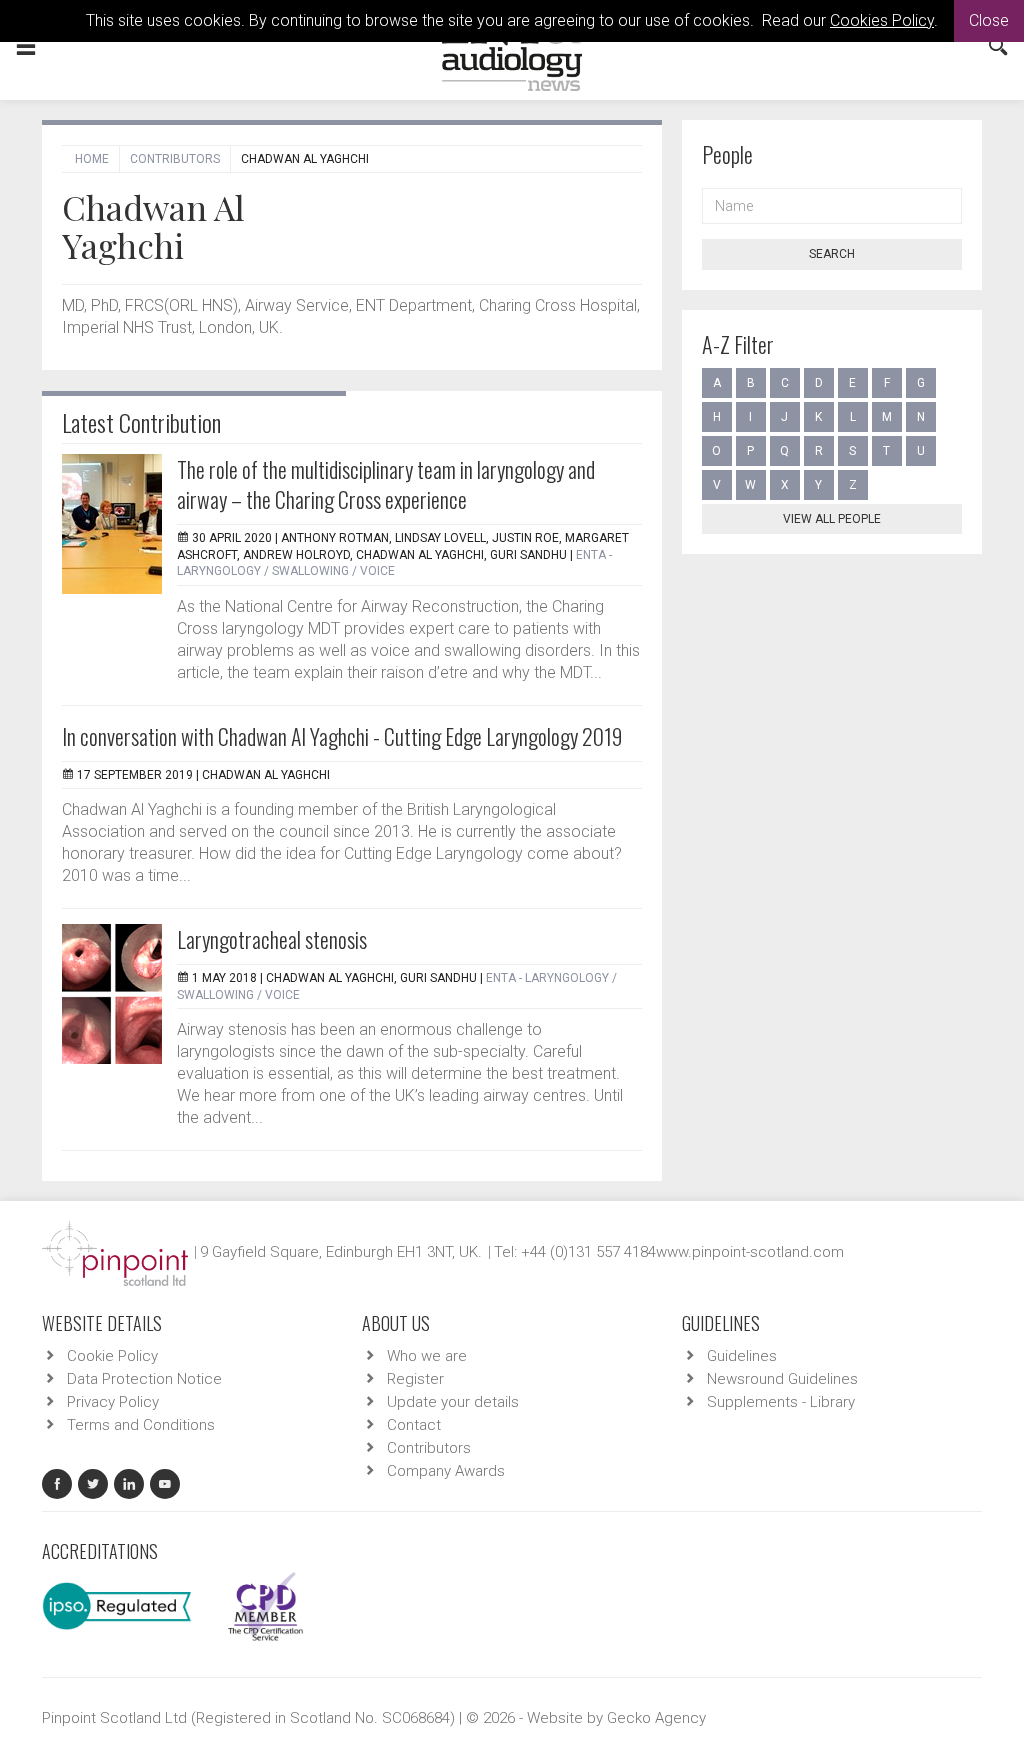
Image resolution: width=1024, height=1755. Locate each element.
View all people (832, 519)
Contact (414, 1425)
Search (832, 254)
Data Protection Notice (144, 1379)
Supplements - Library (781, 1402)
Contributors (175, 159)
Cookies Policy (882, 20)
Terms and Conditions (141, 1425)
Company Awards (446, 1471)
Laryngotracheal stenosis (272, 939)
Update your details (453, 1402)
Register (415, 1379)
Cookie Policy (112, 1356)
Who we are (427, 1356)
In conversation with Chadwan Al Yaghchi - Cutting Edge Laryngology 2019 (342, 736)
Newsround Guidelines (782, 1379)
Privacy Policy (113, 1402)
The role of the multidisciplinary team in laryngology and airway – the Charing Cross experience (386, 484)
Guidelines (742, 1356)
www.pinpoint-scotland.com (750, 1252)
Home (92, 159)
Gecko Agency (656, 1718)
